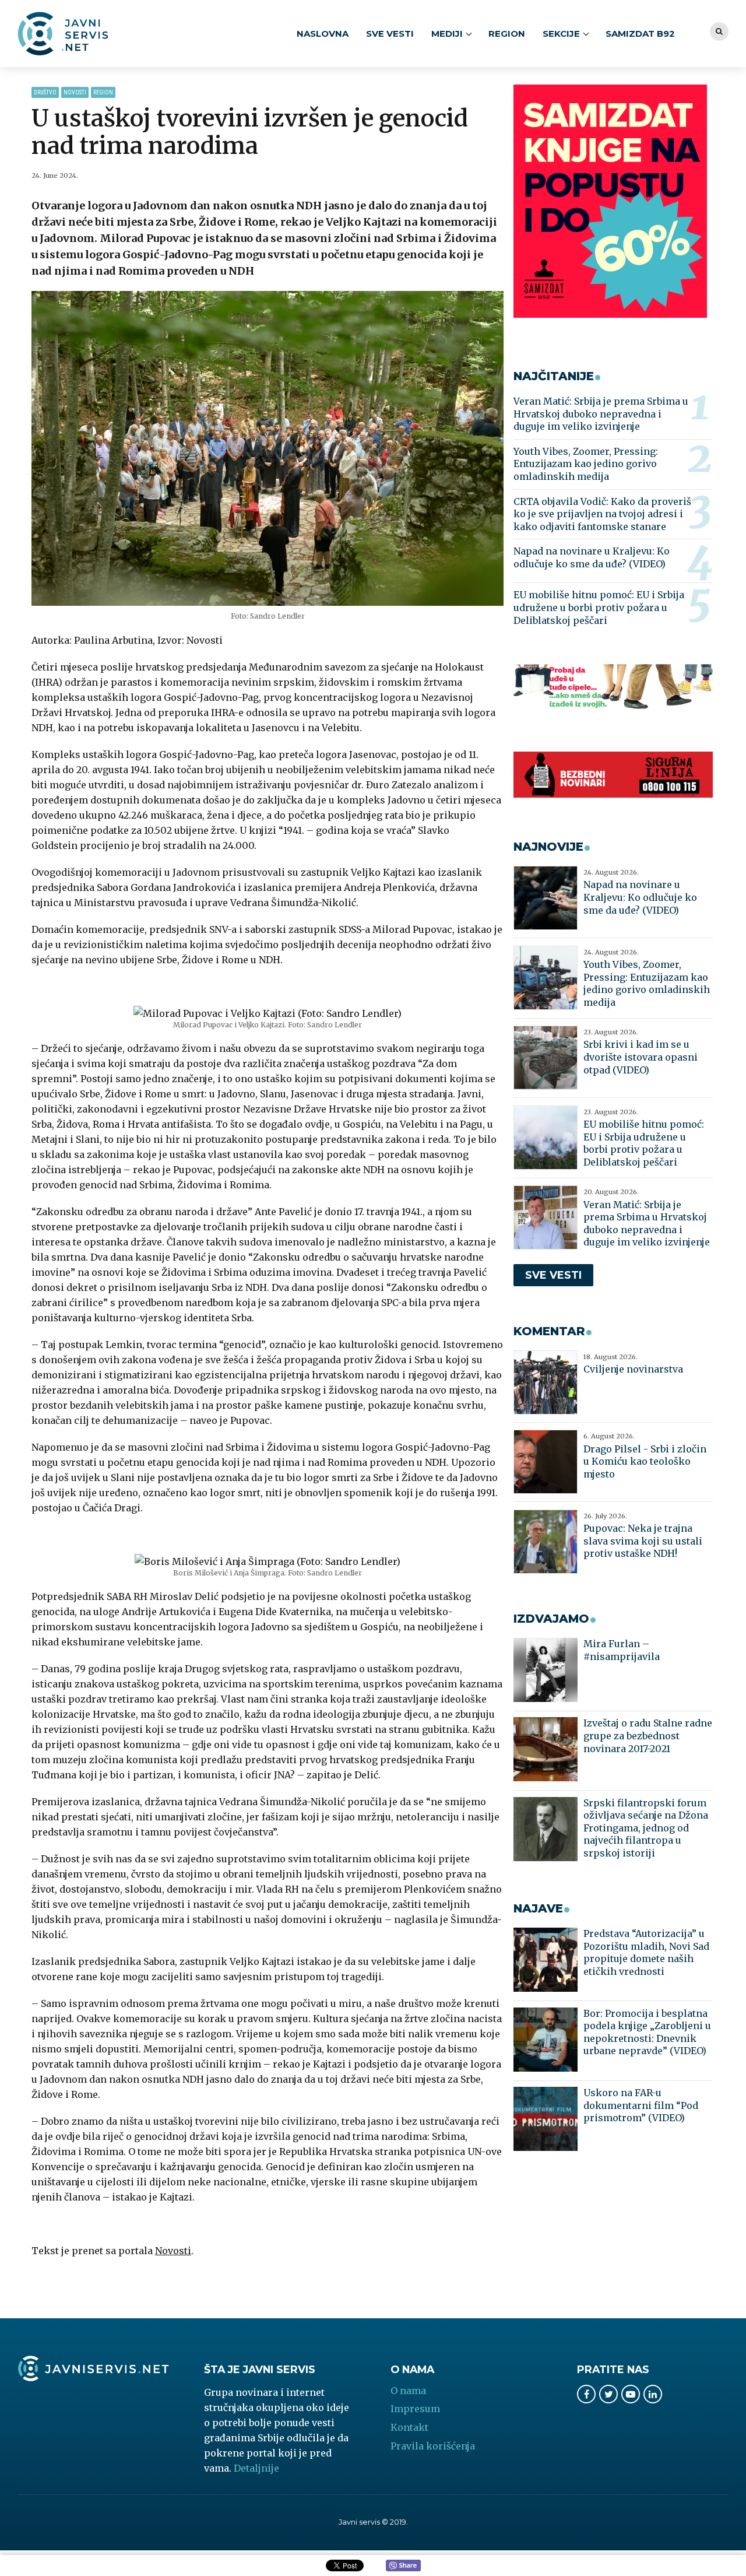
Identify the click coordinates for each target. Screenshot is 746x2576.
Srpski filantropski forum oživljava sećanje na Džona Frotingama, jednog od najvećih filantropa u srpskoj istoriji (646, 1828)
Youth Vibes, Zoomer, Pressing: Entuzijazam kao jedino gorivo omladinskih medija (586, 464)
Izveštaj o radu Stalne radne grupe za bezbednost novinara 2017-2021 (648, 1736)
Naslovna (323, 34)
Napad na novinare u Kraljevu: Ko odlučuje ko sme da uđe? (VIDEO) (592, 557)
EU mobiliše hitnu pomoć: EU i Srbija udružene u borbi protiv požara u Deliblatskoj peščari (599, 607)
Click (403, 2566)
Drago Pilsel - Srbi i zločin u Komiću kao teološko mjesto (645, 1461)
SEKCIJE (561, 34)
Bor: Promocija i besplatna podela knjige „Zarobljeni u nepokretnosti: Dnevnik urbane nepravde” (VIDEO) (647, 2032)
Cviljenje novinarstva (633, 1369)
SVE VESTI (390, 34)
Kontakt (409, 2427)
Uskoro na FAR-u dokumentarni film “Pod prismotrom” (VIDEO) (641, 2105)
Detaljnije (256, 2468)
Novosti (75, 92)
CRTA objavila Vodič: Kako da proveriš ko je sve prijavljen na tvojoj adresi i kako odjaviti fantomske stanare (602, 514)
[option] (268, 449)
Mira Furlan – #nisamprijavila (622, 1650)
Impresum (415, 2409)
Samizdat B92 (640, 34)
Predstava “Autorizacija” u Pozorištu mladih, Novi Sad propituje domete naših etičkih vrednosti (646, 1952)
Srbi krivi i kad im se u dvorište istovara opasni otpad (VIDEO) (641, 1057)
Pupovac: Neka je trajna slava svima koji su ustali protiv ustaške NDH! (643, 1541)
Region (507, 34)
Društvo (45, 92)
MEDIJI (447, 34)
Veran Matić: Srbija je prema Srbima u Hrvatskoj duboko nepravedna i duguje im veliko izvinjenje (601, 414)
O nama (408, 2391)
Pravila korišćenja (433, 2446)
